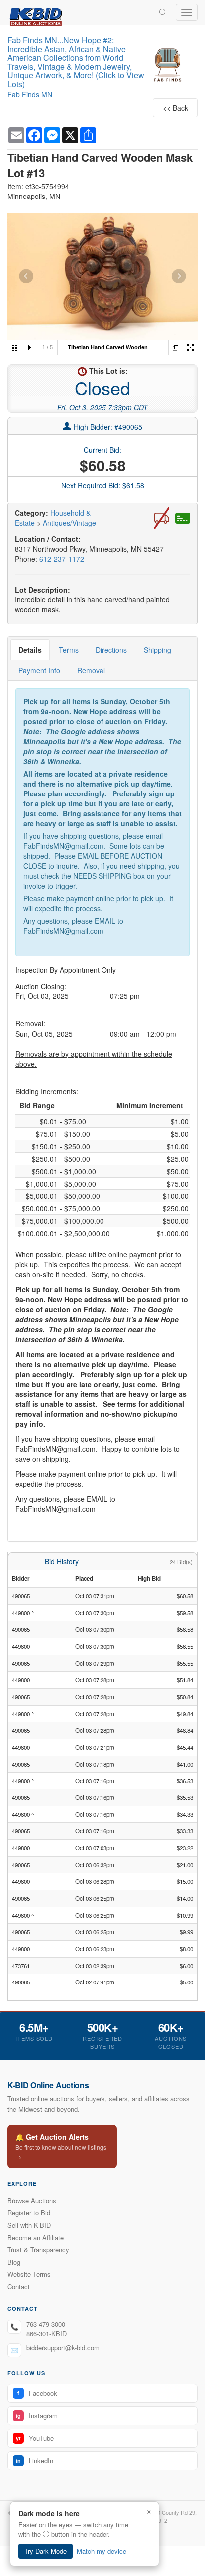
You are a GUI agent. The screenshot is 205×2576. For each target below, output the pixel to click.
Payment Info (39, 670)
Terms (69, 650)
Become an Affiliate (36, 2238)
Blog (14, 2262)
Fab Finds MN (30, 94)
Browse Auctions (32, 2201)
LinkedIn (35, 2461)
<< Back (175, 108)
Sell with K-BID (29, 2225)
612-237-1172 (62, 559)
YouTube (35, 2438)
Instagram (37, 2416)
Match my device (102, 2551)
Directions (111, 650)
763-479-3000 (46, 2324)
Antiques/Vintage (69, 523)
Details (30, 650)
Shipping (157, 650)
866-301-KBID (47, 2333)
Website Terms (29, 2274)
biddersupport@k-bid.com (63, 2347)
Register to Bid (29, 2213)
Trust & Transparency (38, 2250)
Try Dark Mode (46, 2551)
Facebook (37, 2393)
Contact (19, 2286)
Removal (91, 670)
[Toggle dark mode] (162, 11)
